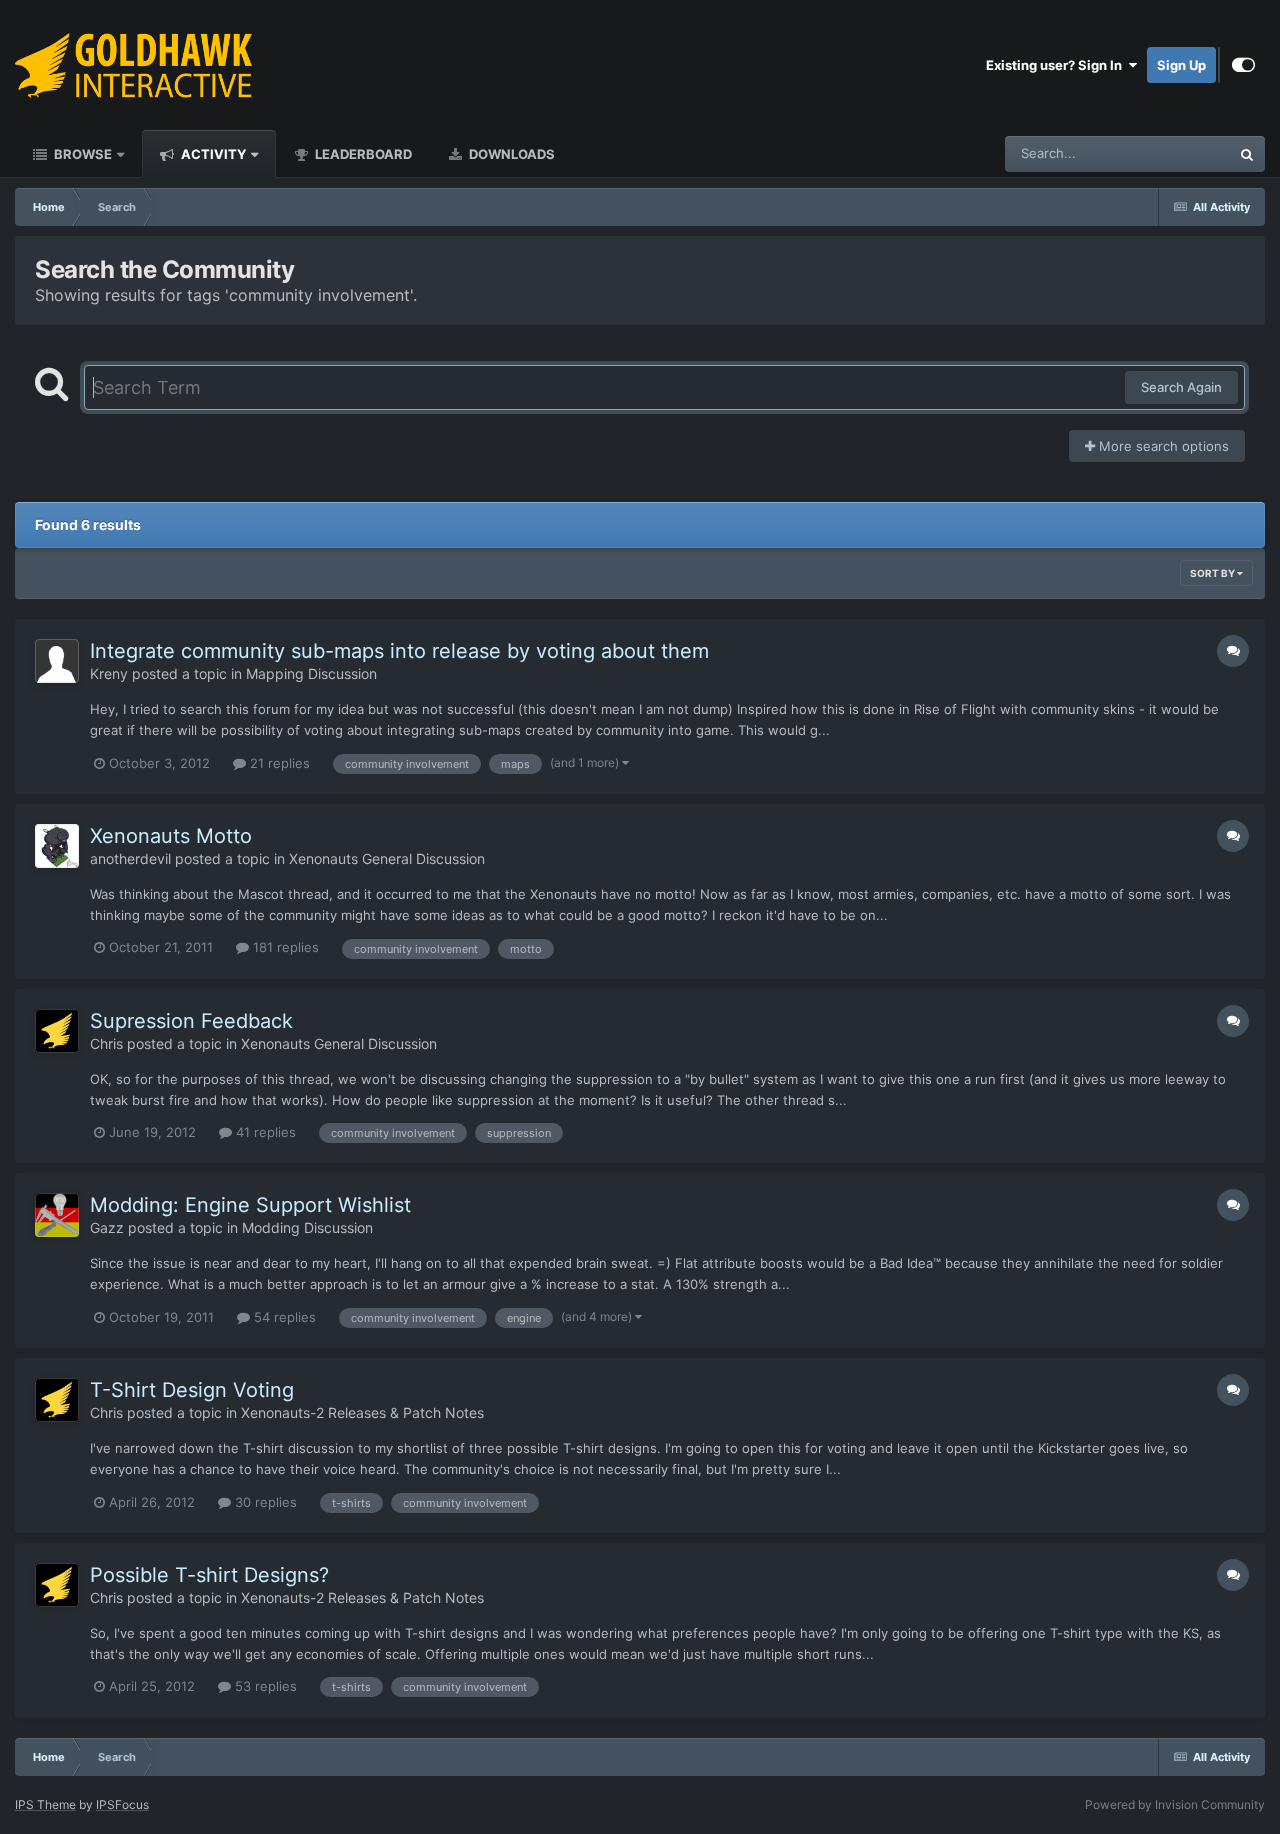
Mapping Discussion (311, 673)
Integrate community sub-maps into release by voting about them (399, 651)
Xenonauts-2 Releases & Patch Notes (362, 1412)
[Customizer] (1243, 65)
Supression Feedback (191, 1021)
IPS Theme (45, 1804)
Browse (81, 154)
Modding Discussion (307, 1227)
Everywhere (1168, 153)
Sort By (1213, 573)
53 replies (264, 1686)
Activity (212, 154)
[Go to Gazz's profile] (57, 1215)
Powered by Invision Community (1175, 1804)
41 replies (264, 1132)
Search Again (1181, 387)
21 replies (278, 763)
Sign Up (1181, 65)
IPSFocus (122, 1804)
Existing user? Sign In (1057, 65)
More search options (1162, 446)
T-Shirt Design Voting (192, 1390)
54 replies (283, 1317)
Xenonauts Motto (171, 836)
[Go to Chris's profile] (57, 1031)
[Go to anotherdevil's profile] (57, 846)
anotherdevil (130, 858)
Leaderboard (362, 154)
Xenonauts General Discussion (387, 858)
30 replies (264, 1502)
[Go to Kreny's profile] (57, 661)
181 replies (284, 947)
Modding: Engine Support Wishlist (250, 1205)
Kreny (109, 673)
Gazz (107, 1227)
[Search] (1247, 154)
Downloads (510, 154)
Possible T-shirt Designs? (209, 1575)
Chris (106, 1043)
